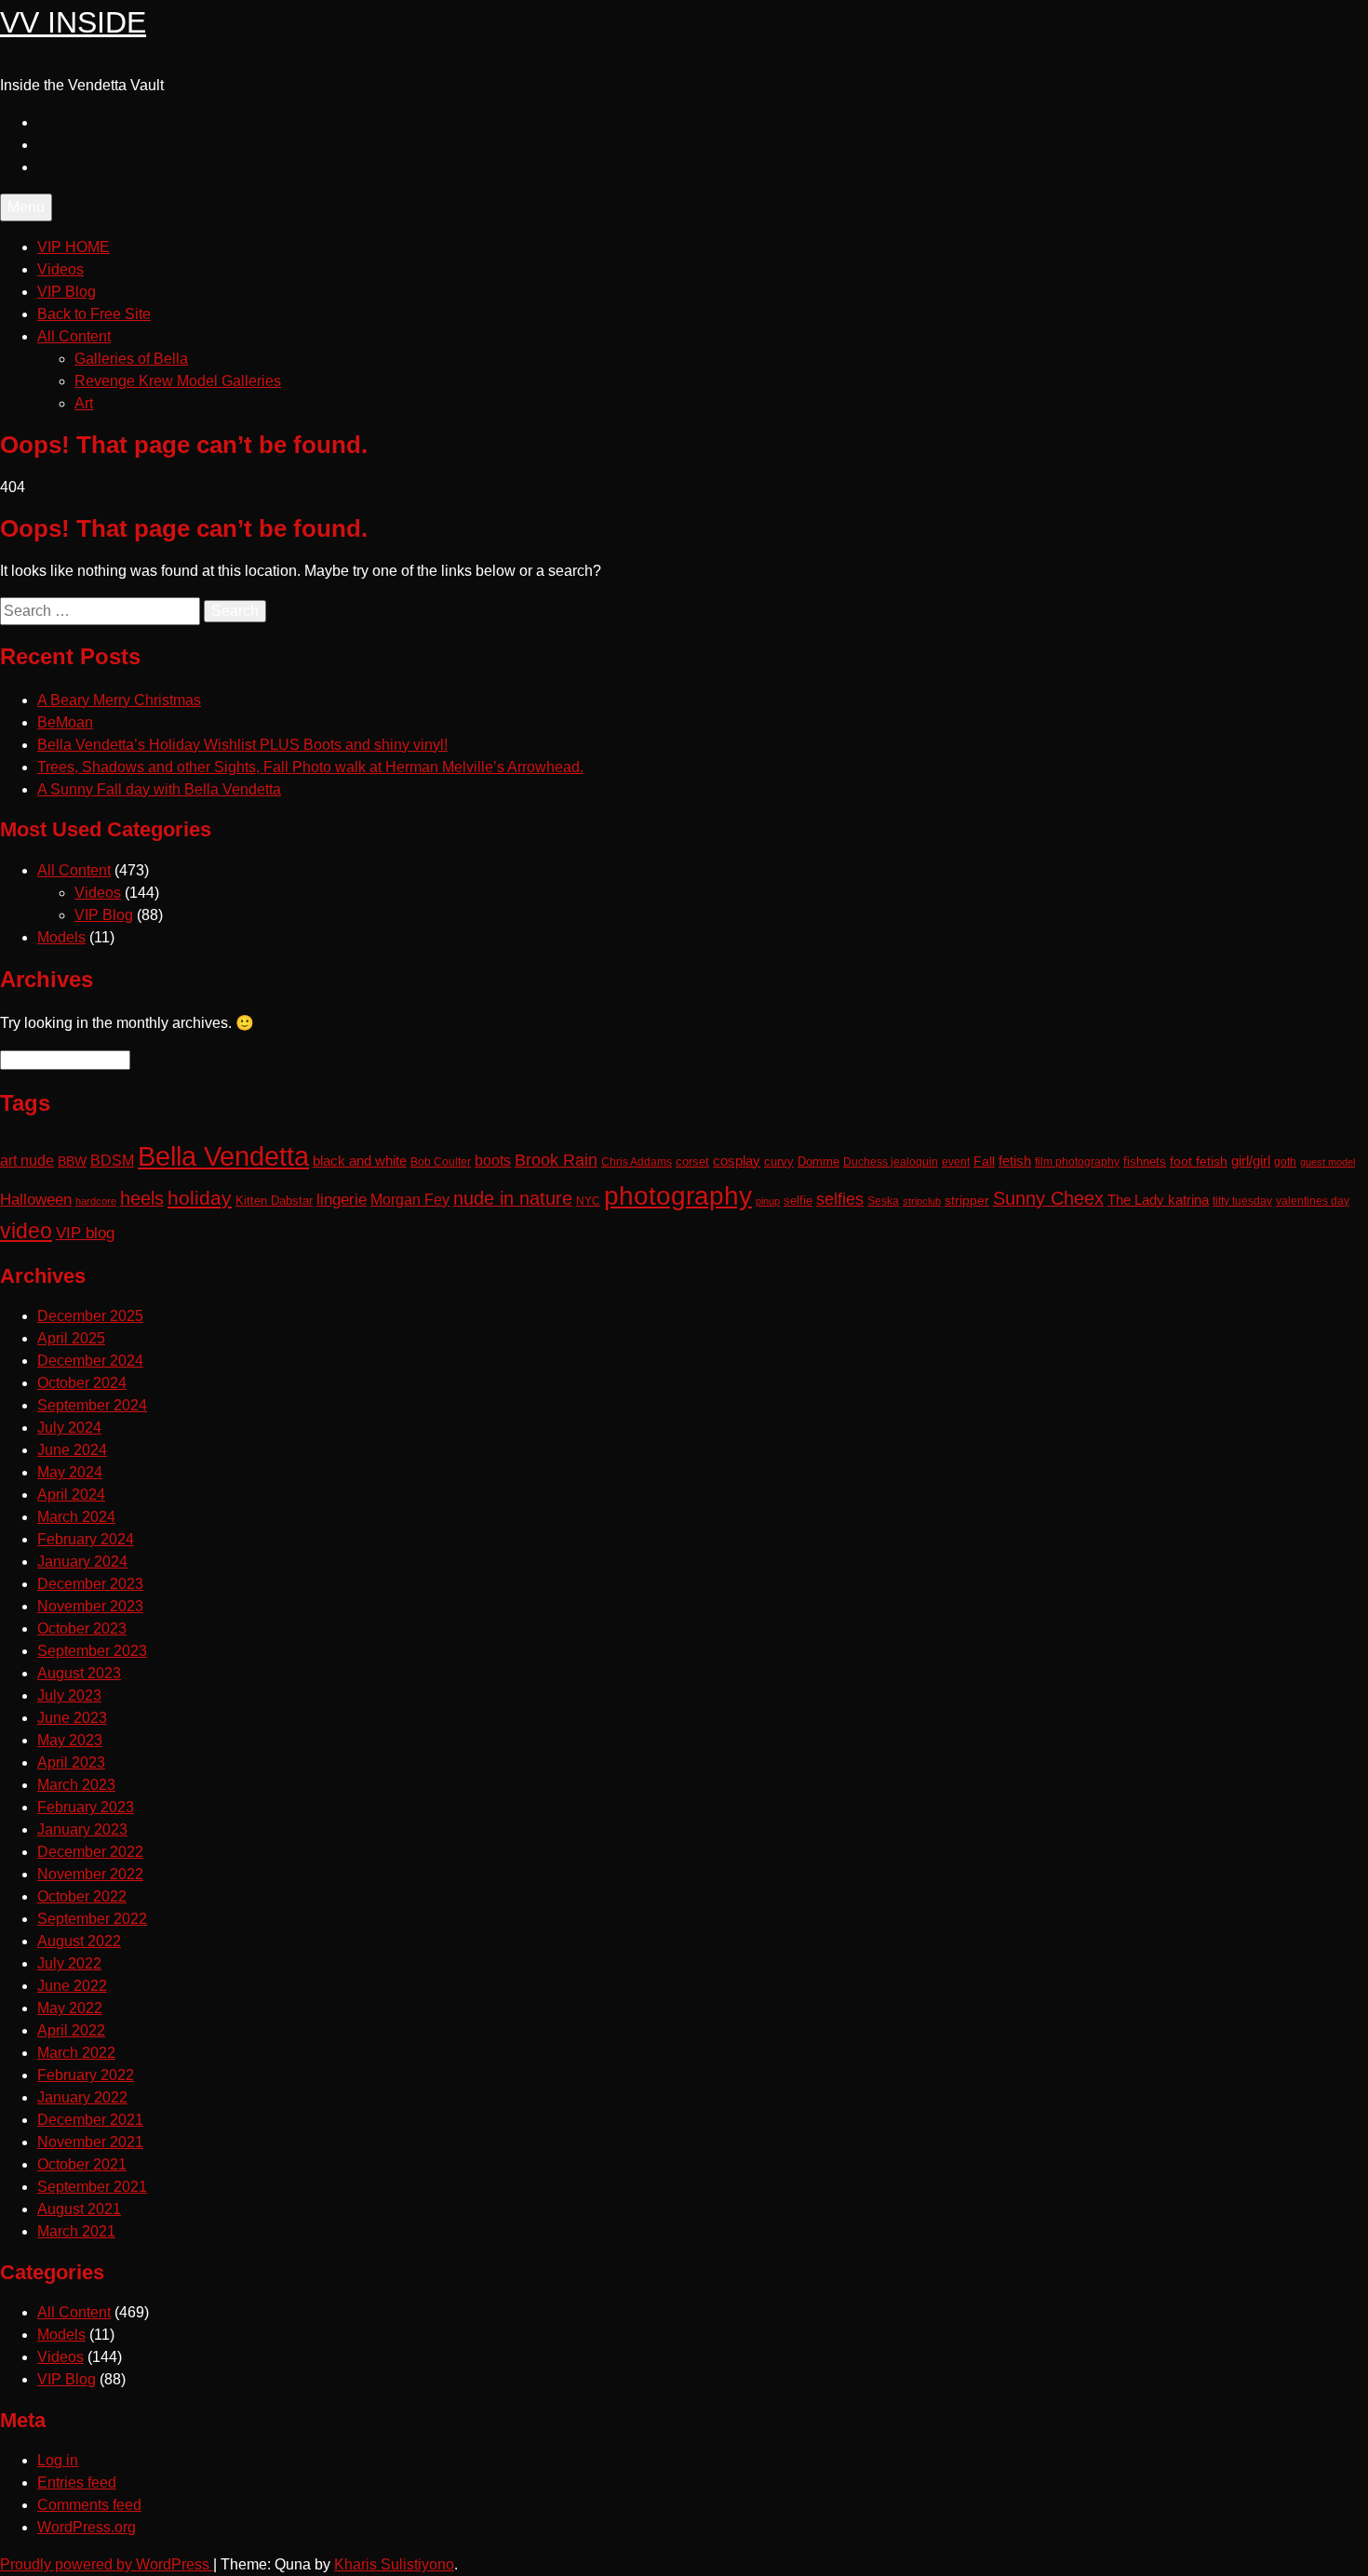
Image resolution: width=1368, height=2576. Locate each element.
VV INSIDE (73, 22)
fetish (1015, 1161)
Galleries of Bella (131, 359)
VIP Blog (67, 292)
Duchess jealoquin (891, 1161)
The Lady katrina (1158, 1200)
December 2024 (90, 1361)
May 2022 (70, 2008)
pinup (768, 1201)
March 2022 (76, 2053)
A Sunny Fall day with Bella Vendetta (159, 789)
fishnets (1145, 1161)
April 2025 (71, 1338)
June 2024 (72, 1450)
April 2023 (71, 1762)
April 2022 (71, 2030)
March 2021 (76, 2231)
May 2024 (70, 1472)
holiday (200, 1198)
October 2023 (82, 1628)
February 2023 (86, 1807)
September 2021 (92, 2187)
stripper (967, 1200)
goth (1285, 1162)
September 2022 (92, 1919)
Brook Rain (556, 1160)
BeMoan (65, 722)
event (956, 1161)
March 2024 (76, 1517)
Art (84, 403)
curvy (779, 1161)
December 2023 (90, 1584)
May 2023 (70, 1740)
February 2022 (86, 2075)
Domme (818, 1162)
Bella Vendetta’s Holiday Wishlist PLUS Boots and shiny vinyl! (242, 745)
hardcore (96, 1201)
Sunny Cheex (1048, 1198)
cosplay (737, 1161)
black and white (360, 1161)
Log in (58, 2460)
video (26, 1231)
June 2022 (72, 1986)
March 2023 (76, 1785)
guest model (1328, 1162)
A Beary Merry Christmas (119, 700)
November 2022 (90, 1874)
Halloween (36, 1199)
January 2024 (82, 1562)
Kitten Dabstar (274, 1201)
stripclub (922, 1201)
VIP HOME (74, 247)
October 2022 (82, 1896)
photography (678, 1196)
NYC (588, 1201)
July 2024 (69, 1428)
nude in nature (513, 1198)
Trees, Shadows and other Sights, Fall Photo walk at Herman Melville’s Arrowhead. (310, 767)
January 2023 (82, 1829)
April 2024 (71, 1495)
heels (142, 1198)
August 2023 (79, 1673)
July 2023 (69, 1695)
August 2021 (79, 2209)
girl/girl (1251, 1161)
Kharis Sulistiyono (394, 2564)
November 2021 (90, 2142)
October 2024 (82, 1383)
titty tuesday (1242, 1201)
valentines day (1313, 1201)
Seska (883, 1201)
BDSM (112, 1160)
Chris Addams (637, 1161)
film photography (1077, 1161)
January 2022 (82, 2097)
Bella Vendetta (223, 1156)
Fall (984, 1161)
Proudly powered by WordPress (107, 2564)
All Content (74, 336)
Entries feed (77, 2483)
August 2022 (79, 1941)
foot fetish (1199, 1161)
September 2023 (92, 1651)
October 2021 (82, 2164)
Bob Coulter (441, 1162)
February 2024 (86, 1539)
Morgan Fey (410, 1199)
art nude (27, 1161)
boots (493, 1160)
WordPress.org (87, 2527)
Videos (60, 269)
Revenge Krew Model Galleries (178, 381)
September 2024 (92, 1405)
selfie (798, 1201)
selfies (840, 1199)
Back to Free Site (94, 314)
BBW (72, 1161)
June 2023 (72, 1718)
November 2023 (90, 1606)
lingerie (342, 1200)
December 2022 (90, 1852)
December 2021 (90, 2120)
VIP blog (85, 1233)
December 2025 (90, 1316)
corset (692, 1162)
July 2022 (69, 1963)
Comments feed (89, 2505)
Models (61, 937)
